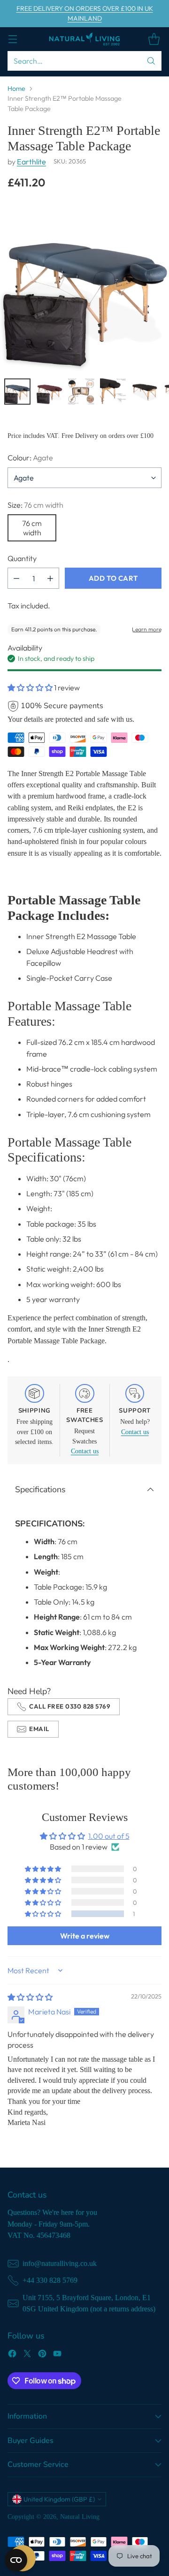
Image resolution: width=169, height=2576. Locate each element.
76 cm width (32, 528)
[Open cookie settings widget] (16, 2560)
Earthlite (31, 162)
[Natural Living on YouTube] (57, 2355)
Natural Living (80, 2517)
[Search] (151, 61)
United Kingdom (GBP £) (59, 2499)
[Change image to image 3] (17, 392)
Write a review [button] (85, 1936)
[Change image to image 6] (113, 392)
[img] (30, 1997)
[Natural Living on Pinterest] (42, 2355)
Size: (35, 505)
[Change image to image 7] (145, 392)
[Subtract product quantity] (16, 578)
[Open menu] (12, 39)
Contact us (85, 1451)
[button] (31, 688)
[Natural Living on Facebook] (12, 2355)
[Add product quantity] (50, 578)
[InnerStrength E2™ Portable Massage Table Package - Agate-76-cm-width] (84, 287)
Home (16, 89)
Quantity (22, 558)
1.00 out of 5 (109, 1836)
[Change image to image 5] (81, 392)
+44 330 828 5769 (50, 2280)
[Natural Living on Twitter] (27, 2355)
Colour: (30, 458)
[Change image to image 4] (49, 392)
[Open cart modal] (154, 39)
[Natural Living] (84, 39)
